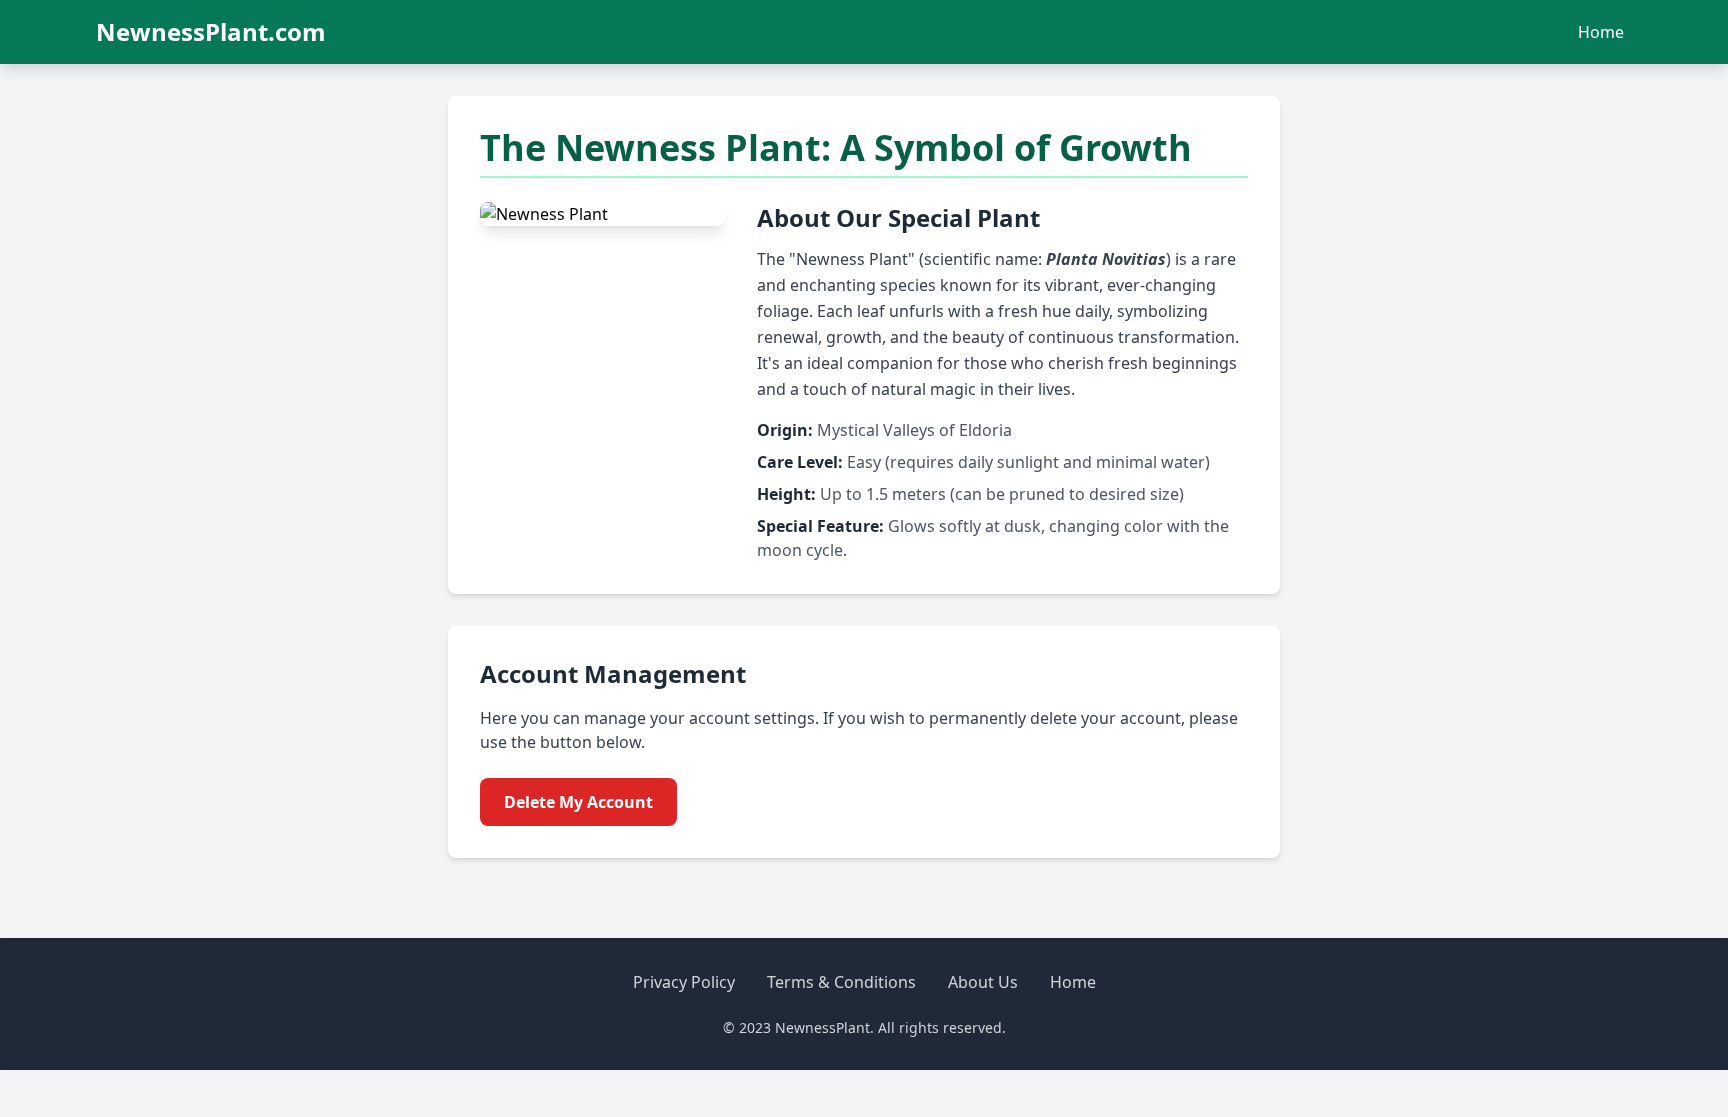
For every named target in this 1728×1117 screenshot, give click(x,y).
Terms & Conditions (841, 982)
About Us (983, 982)
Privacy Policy (684, 982)
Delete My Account (578, 802)
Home (1601, 32)
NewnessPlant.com (211, 32)
